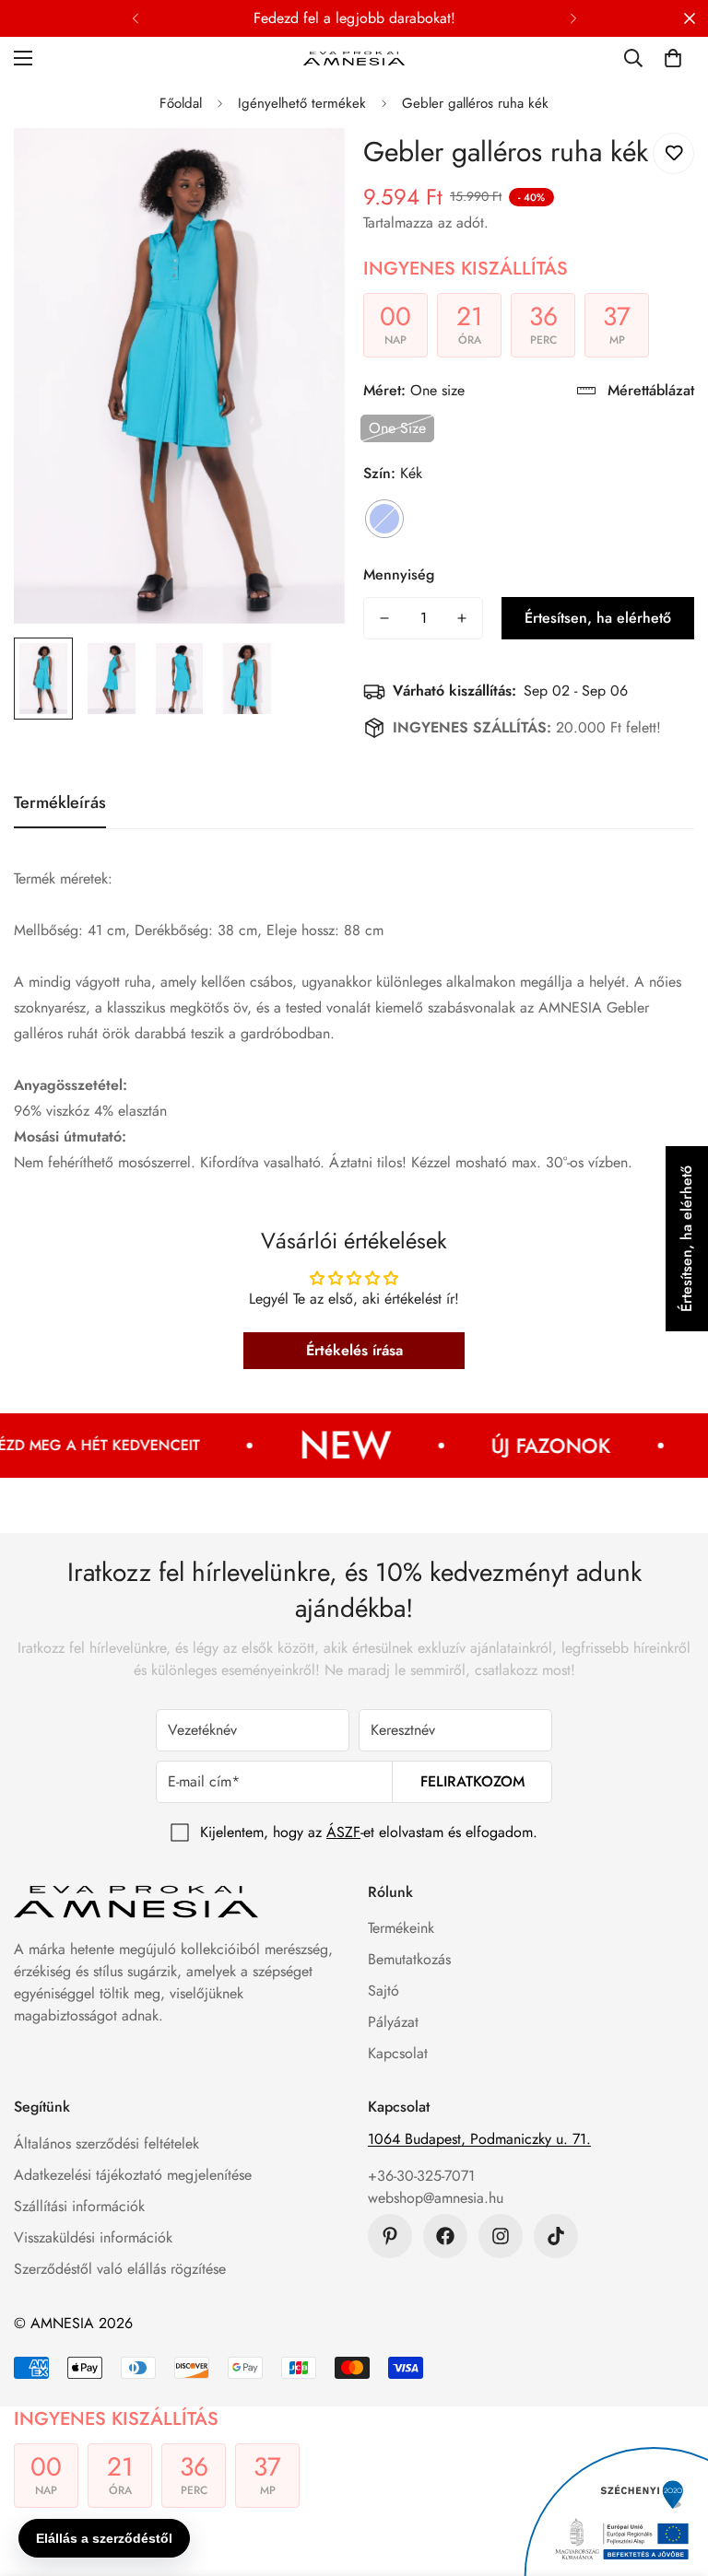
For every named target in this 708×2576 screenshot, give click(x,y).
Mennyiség (399, 574)
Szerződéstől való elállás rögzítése (120, 2269)
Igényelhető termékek (302, 103)
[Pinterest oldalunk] (390, 2236)
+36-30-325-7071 (421, 2176)
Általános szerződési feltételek (106, 2143)
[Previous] (135, 18)
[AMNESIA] (354, 58)
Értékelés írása (354, 1350)
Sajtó (383, 1991)
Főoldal (181, 103)
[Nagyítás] (306, 167)
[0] (673, 58)
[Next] (573, 18)
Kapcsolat (398, 2053)
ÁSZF (343, 1832)
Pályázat (393, 2022)
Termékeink (401, 1928)
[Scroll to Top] (672, 2476)
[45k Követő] (501, 2236)
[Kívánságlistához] (673, 153)
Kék (384, 519)
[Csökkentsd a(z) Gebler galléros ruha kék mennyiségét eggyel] (384, 618)
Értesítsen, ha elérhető (598, 618)
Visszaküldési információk (93, 2237)
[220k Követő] (445, 2236)
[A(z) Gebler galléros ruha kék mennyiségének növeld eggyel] (462, 618)
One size (397, 428)
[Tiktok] (556, 2236)
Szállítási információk (79, 2206)
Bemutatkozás (409, 1959)
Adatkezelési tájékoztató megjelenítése (133, 2175)
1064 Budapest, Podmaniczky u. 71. (479, 2139)
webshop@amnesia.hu (436, 2198)
